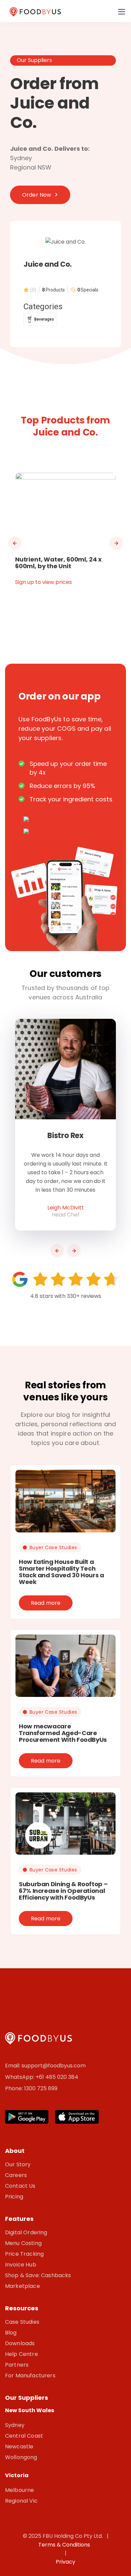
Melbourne (19, 2490)
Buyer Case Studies (53, 1547)
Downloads (20, 2343)
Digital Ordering (26, 2232)
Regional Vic (21, 2501)
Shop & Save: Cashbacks (38, 2275)
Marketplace (23, 2286)
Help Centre (21, 2354)
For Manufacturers (30, 2375)
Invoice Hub (21, 2265)
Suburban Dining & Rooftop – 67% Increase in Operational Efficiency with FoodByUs (63, 1891)
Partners (17, 2365)
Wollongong (21, 2457)
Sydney (15, 2425)
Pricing (14, 2197)
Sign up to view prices (43, 582)
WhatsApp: (20, 2077)
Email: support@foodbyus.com (45, 2066)
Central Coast (24, 2436)
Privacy (65, 2562)
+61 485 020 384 (57, 2077)
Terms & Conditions (65, 2545)
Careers (16, 2175)
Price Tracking (24, 2254)
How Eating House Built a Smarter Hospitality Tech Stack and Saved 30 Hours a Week (61, 1572)
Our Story (18, 2164)
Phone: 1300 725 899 (31, 2088)
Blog (11, 2333)
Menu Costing (23, 2243)
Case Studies (22, 2322)
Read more (46, 1603)
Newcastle (19, 2447)
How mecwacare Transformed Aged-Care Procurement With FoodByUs (63, 1733)
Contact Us (20, 2186)
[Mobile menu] (122, 12)
